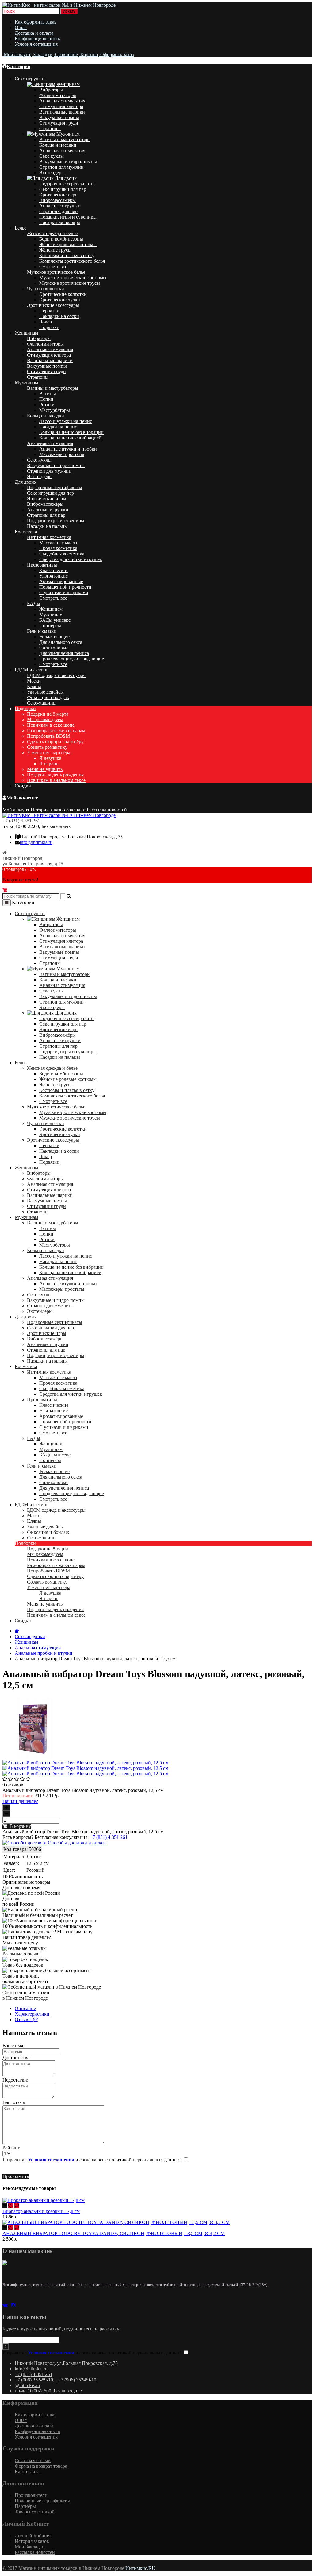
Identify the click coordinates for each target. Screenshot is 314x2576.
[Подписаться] (6, 2346)
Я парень (49, 764)
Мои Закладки (30, 2547)
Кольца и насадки (58, 145)
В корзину (19, 1826)
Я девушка (50, 758)
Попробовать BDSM (48, 736)
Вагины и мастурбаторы (65, 139)
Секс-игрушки (30, 1636)
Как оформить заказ (35, 22)
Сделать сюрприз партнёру (55, 742)
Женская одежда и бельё (52, 233)
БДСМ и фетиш (31, 670)
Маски (34, 681)
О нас (21, 27)
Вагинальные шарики (62, 112)
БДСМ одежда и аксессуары (56, 675)
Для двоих (66, 178)
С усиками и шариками (64, 592)
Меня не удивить (45, 769)
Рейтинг (11, 2148)
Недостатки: (15, 2080)
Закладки (76, 810)
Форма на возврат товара (41, 2466)
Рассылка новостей (107, 810)
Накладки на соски (59, 316)
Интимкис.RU (140, 2568)
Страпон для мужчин (61, 167)
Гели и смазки (42, 631)
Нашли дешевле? (20, 1801)
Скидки (23, 786)
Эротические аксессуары (53, 305)
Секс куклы (52, 156)
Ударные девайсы (45, 692)
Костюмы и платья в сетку (67, 255)
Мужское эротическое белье (56, 272)
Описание (25, 2008)
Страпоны (50, 128)
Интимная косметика (49, 537)
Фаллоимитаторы (58, 95)
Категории (19, 66)
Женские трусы (55, 250)
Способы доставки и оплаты (77, 1843)
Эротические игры (59, 195)
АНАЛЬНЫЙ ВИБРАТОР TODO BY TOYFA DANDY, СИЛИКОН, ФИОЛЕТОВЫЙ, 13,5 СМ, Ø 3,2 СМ (114, 2233)
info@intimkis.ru (36, 842)
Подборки (25, 708)
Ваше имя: (13, 2046)
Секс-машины (42, 703)
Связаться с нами (33, 2460)
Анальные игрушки (60, 206)
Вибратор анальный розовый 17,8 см (41, 2211)
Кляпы (34, 686)
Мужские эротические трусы (70, 283)
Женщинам (68, 84)
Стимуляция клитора (61, 106)
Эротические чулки (60, 300)
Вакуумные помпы (59, 117)
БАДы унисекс (55, 620)
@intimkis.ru (27, 2385)
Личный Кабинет (33, 2536)
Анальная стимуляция (62, 101)
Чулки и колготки (46, 289)
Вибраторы (51, 90)
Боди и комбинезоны (61, 239)
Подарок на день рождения (55, 775)
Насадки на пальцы (60, 222)
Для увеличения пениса (64, 653)
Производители (31, 2495)
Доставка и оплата (34, 33)
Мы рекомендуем (45, 719)
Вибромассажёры (57, 200)
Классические (54, 570)
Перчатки (49, 311)
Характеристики (32, 2014)
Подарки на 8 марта (48, 714)
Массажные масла (58, 543)
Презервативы (42, 565)
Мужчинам (68, 134)
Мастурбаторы (55, 410)
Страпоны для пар (58, 211)
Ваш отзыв (14, 2102)
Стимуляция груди (59, 123)
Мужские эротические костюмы (73, 278)
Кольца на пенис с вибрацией (70, 438)
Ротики (47, 405)
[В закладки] (11, 2206)
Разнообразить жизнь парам (56, 731)
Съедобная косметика (62, 554)
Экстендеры (52, 173)
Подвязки (49, 327)
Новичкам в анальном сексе (56, 780)
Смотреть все (53, 267)
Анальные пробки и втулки (44, 1653)
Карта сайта (27, 2472)
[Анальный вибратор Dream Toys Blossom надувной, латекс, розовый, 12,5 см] (33, 1757)
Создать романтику (47, 747)
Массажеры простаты (62, 454)
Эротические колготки (63, 294)
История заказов (48, 810)
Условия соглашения (36, 44)
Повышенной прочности (65, 587)
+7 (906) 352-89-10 (34, 2380)
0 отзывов (13, 1785)
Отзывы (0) (27, 2019)
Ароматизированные (61, 581)
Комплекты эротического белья (72, 261)
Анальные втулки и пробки (68, 449)
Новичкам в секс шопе (51, 725)
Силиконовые (54, 648)
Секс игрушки (30, 79)
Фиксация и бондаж (48, 697)
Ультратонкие (54, 576)
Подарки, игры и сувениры (68, 217)
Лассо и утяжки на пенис (66, 421)
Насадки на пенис (58, 427)
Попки (46, 399)
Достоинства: (17, 2058)
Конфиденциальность (37, 39)
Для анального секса (61, 642)
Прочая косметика (58, 548)
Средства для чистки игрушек (71, 559)
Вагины (48, 394)
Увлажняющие (54, 637)
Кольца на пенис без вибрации (71, 432)
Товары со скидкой (35, 2512)
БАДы (34, 603)
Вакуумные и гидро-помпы (68, 162)
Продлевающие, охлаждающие (72, 659)
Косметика (26, 532)
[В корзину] (5, 2206)
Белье (21, 228)
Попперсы (50, 626)
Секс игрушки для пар (63, 189)
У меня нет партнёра (49, 753)
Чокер (46, 322)
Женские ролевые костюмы (68, 244)
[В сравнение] (17, 2206)
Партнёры (25, 2506)
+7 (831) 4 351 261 (21, 821)
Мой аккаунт (21, 798)
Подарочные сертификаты (67, 184)
